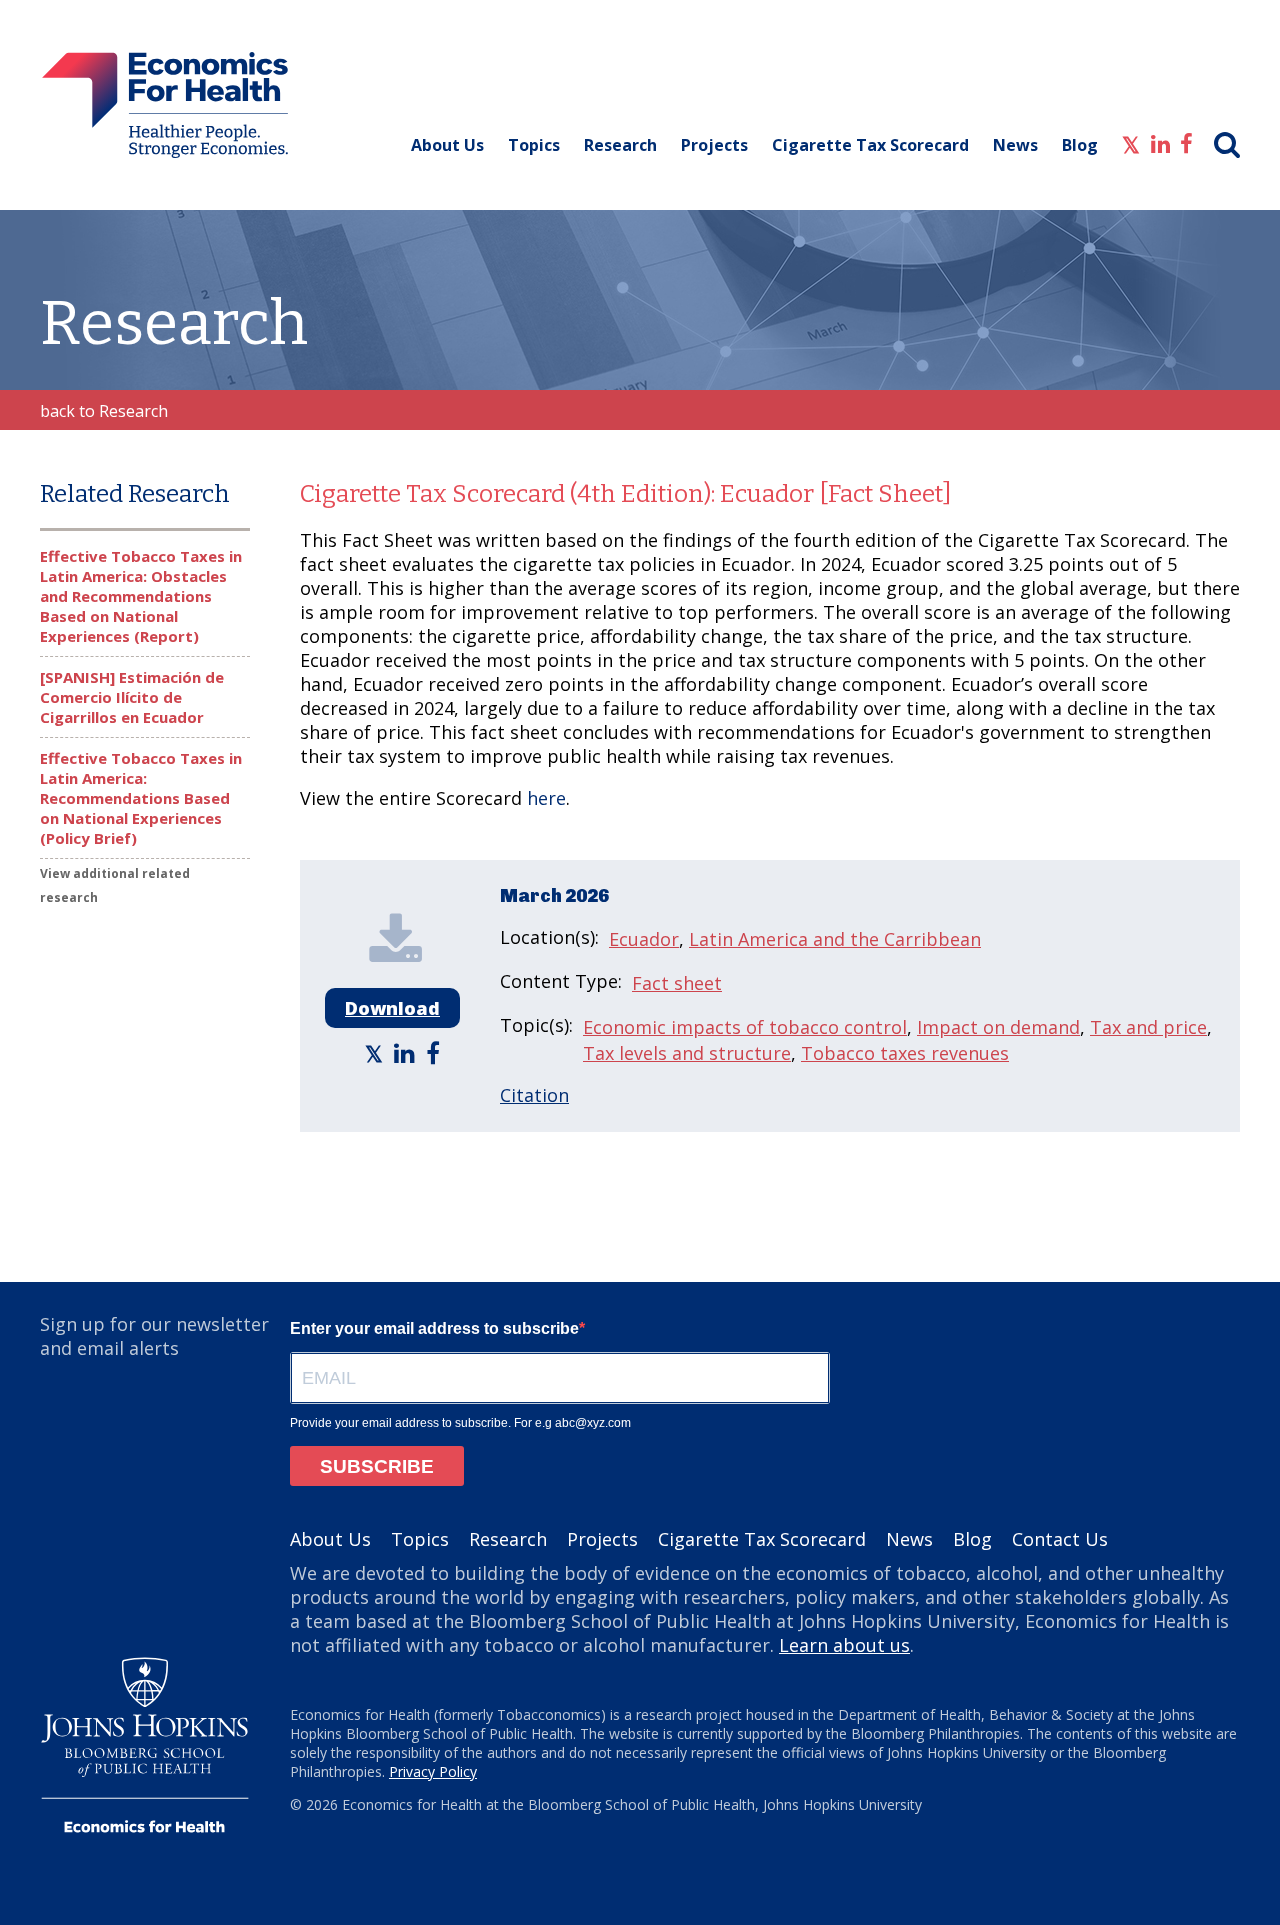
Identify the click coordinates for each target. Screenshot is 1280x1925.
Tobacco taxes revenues (905, 1053)
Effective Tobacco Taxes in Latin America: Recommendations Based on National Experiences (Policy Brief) (141, 798)
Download (392, 1008)
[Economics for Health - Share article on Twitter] (376, 1052)
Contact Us (1060, 1539)
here (546, 798)
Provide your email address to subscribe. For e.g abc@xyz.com (460, 1423)
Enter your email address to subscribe (434, 1328)
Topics (534, 145)
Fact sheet (677, 983)
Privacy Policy (433, 1771)
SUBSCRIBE (377, 1466)
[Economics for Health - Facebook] (1186, 142)
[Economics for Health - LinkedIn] (1160, 142)
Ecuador (644, 939)
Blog (1080, 145)
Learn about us (844, 1645)
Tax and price (1148, 1027)
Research (620, 145)
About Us (447, 145)
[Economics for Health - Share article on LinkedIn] (407, 1052)
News (1015, 145)
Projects (714, 145)
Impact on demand (998, 1027)
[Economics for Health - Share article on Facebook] (435, 1052)
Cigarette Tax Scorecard (870, 145)
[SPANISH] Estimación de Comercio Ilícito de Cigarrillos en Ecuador (132, 697)
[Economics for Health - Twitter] (1131, 142)
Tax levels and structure (687, 1053)
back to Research (104, 411)
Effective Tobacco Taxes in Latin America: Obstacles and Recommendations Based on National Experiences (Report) (141, 596)
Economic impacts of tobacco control (745, 1027)
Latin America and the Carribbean (835, 939)
